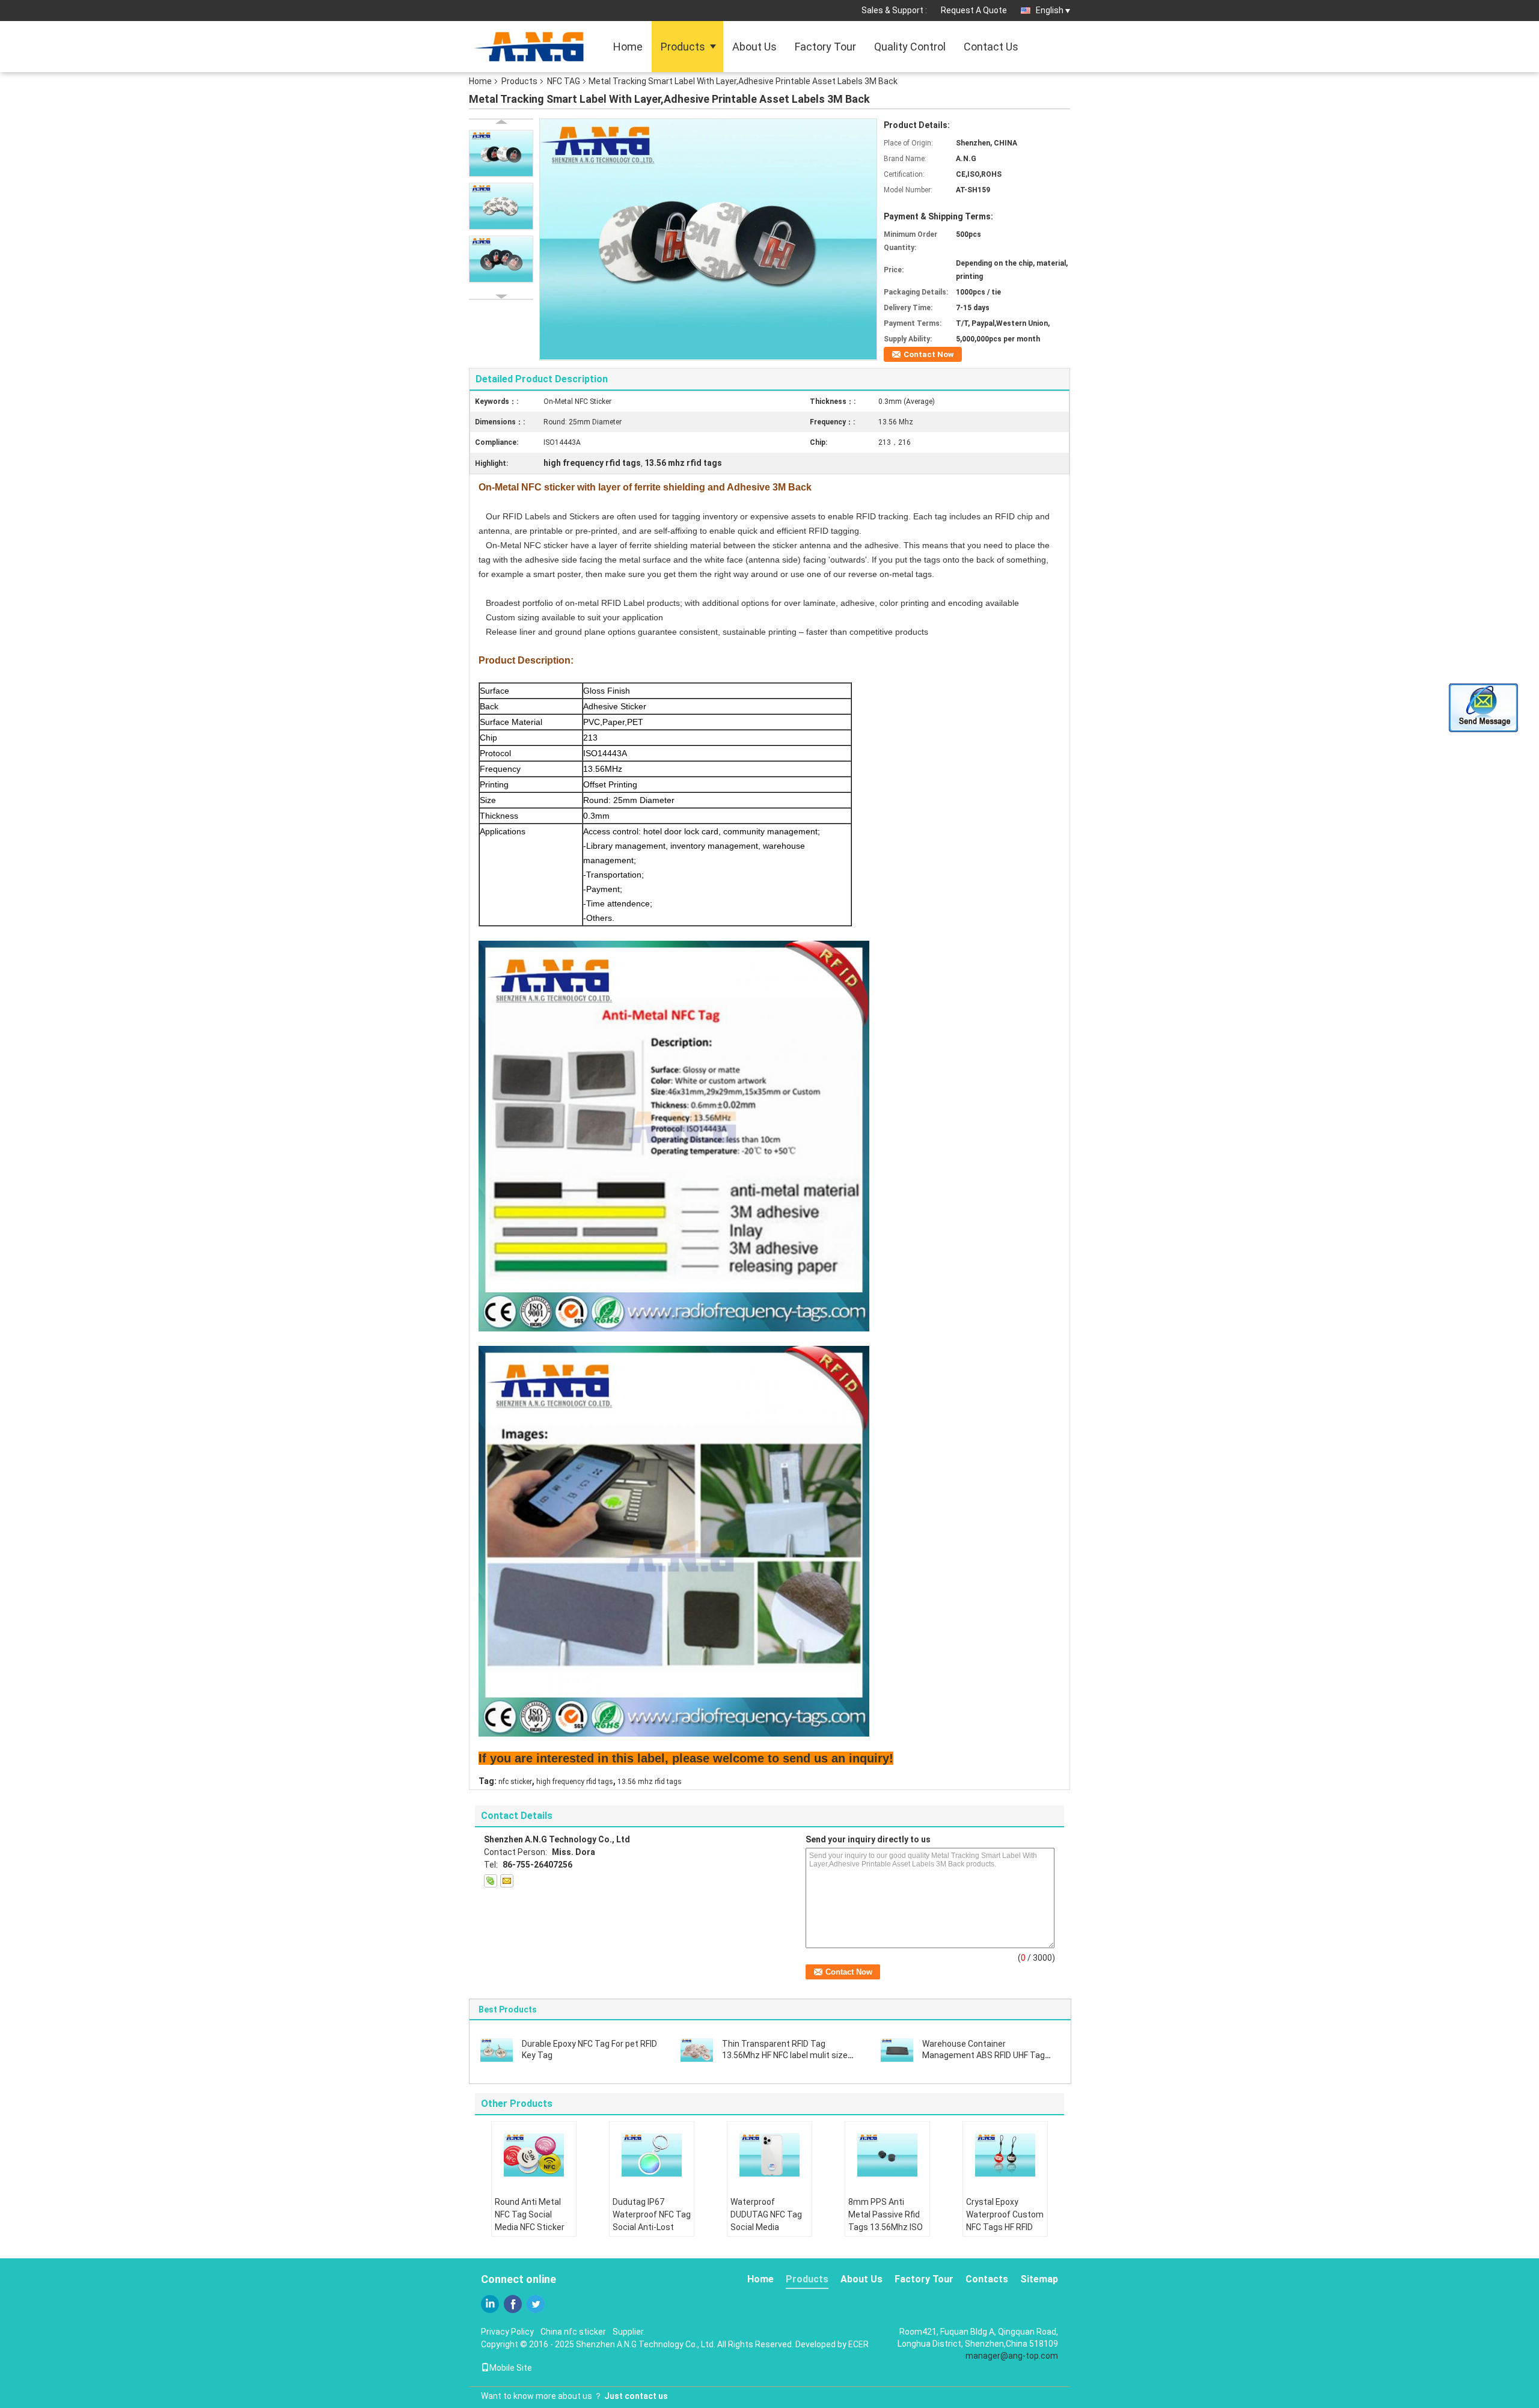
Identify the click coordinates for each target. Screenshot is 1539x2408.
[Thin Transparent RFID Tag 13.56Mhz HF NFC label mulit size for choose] (697, 2049)
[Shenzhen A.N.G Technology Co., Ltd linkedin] (490, 2304)
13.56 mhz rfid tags (650, 1782)
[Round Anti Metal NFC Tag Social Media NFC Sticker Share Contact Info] (534, 2155)
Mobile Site (511, 2368)
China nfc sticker (573, 2332)
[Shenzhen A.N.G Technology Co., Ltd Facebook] (513, 2304)
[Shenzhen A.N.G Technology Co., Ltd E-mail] (507, 1881)
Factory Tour (825, 47)
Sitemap (1039, 2279)
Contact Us (991, 47)
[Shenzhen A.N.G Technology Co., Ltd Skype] (491, 1881)
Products (683, 47)
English (1050, 10)
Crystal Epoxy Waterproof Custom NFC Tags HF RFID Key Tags (1005, 2221)
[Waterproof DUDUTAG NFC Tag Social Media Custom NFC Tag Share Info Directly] (769, 2155)
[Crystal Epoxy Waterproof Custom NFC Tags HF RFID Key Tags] (1005, 2155)
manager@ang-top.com (1012, 2356)
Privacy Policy (507, 2332)
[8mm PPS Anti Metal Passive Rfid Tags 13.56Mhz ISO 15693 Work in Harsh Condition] (887, 2155)
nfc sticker (515, 1782)
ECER (858, 2344)
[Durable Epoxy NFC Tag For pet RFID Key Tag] (497, 2049)
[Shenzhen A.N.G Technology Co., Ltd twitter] (536, 2304)
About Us (754, 47)
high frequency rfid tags (575, 1782)
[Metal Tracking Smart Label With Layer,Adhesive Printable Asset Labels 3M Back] (708, 239)
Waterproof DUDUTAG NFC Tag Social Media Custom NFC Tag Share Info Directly (766, 2227)
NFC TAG (564, 81)
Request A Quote (974, 10)
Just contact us (636, 2396)
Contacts (987, 2279)
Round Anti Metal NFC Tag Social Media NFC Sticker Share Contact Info (531, 2221)
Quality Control (910, 47)
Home (628, 47)
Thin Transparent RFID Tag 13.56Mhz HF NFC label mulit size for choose (785, 2055)
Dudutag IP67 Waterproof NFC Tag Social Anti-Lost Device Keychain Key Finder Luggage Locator (652, 2233)
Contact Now (929, 354)
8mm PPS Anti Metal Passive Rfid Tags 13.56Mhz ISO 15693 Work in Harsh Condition (887, 2227)
